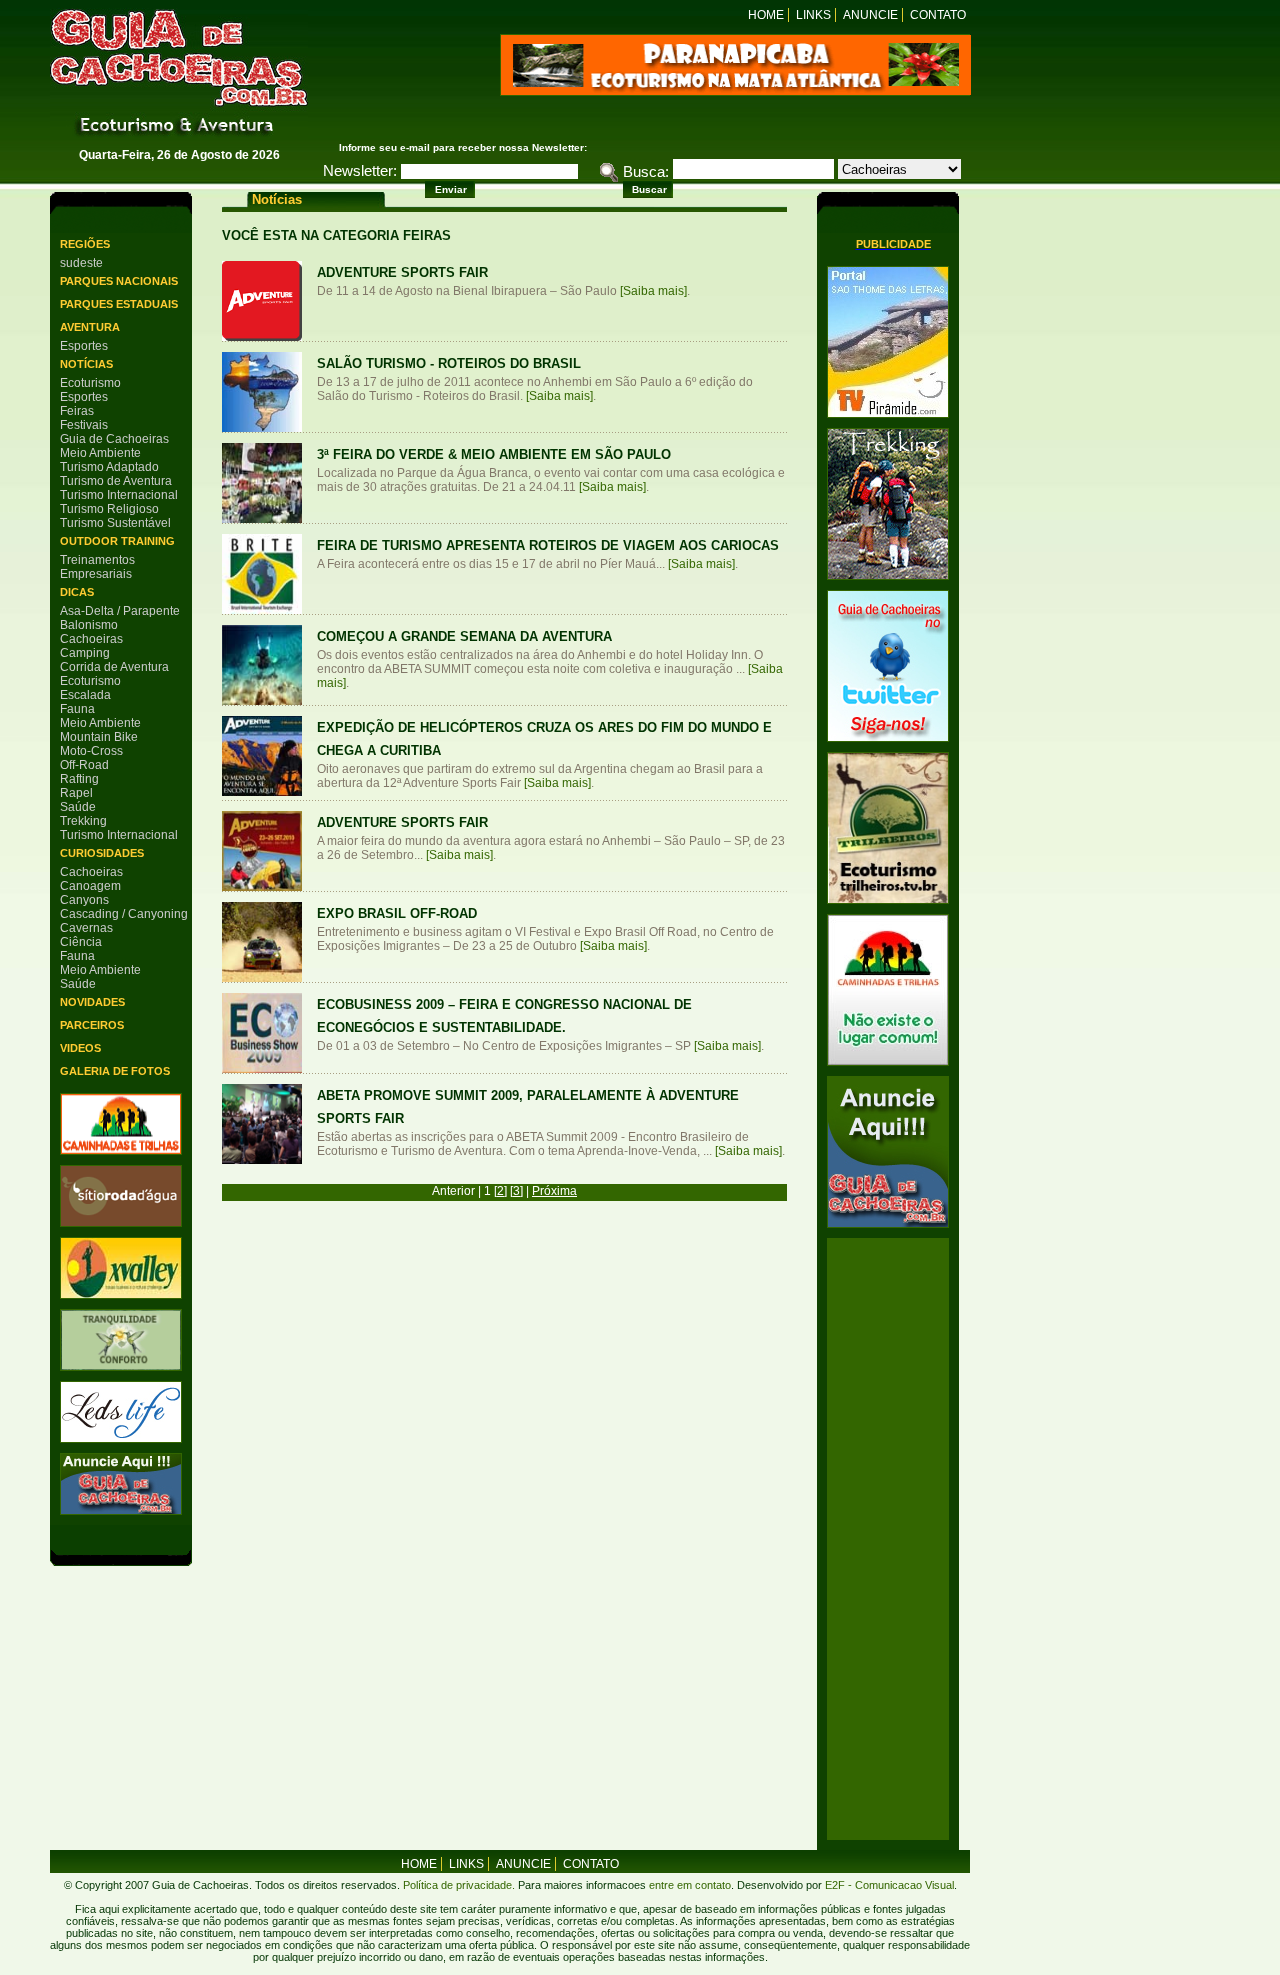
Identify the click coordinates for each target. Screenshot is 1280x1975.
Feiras (77, 411)
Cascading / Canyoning (124, 914)
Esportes (84, 346)
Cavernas (86, 928)
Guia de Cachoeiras (114, 439)
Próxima (554, 1191)
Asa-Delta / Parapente (120, 611)
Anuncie (870, 15)
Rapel (76, 793)
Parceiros (92, 1025)
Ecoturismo (90, 383)
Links (813, 15)
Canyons (84, 900)
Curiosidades (102, 853)
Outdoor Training (117, 541)
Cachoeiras (91, 639)
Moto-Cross (91, 751)
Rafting (79, 779)
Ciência (81, 942)
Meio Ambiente (100, 453)
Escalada (85, 695)
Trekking (83, 821)
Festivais (84, 425)
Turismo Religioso (109, 509)
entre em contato (688, 1885)
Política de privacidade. (459, 1885)
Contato (938, 15)
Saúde (78, 807)
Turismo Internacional (119, 495)
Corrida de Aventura (114, 667)
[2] (500, 1191)
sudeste (81, 263)
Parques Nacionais (119, 281)
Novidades (92, 1002)
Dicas (77, 592)
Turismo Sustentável (115, 523)
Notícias (86, 364)
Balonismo (89, 625)
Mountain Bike (99, 737)
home (419, 1864)
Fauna (77, 709)
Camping (85, 653)
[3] (516, 1191)
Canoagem (90, 886)
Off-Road (84, 765)
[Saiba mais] (653, 291)
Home (766, 15)
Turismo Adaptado (109, 467)
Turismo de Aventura (116, 481)
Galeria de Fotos (115, 1071)
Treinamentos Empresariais (97, 567)
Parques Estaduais (119, 304)
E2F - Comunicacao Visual (889, 1885)
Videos (80, 1048)
